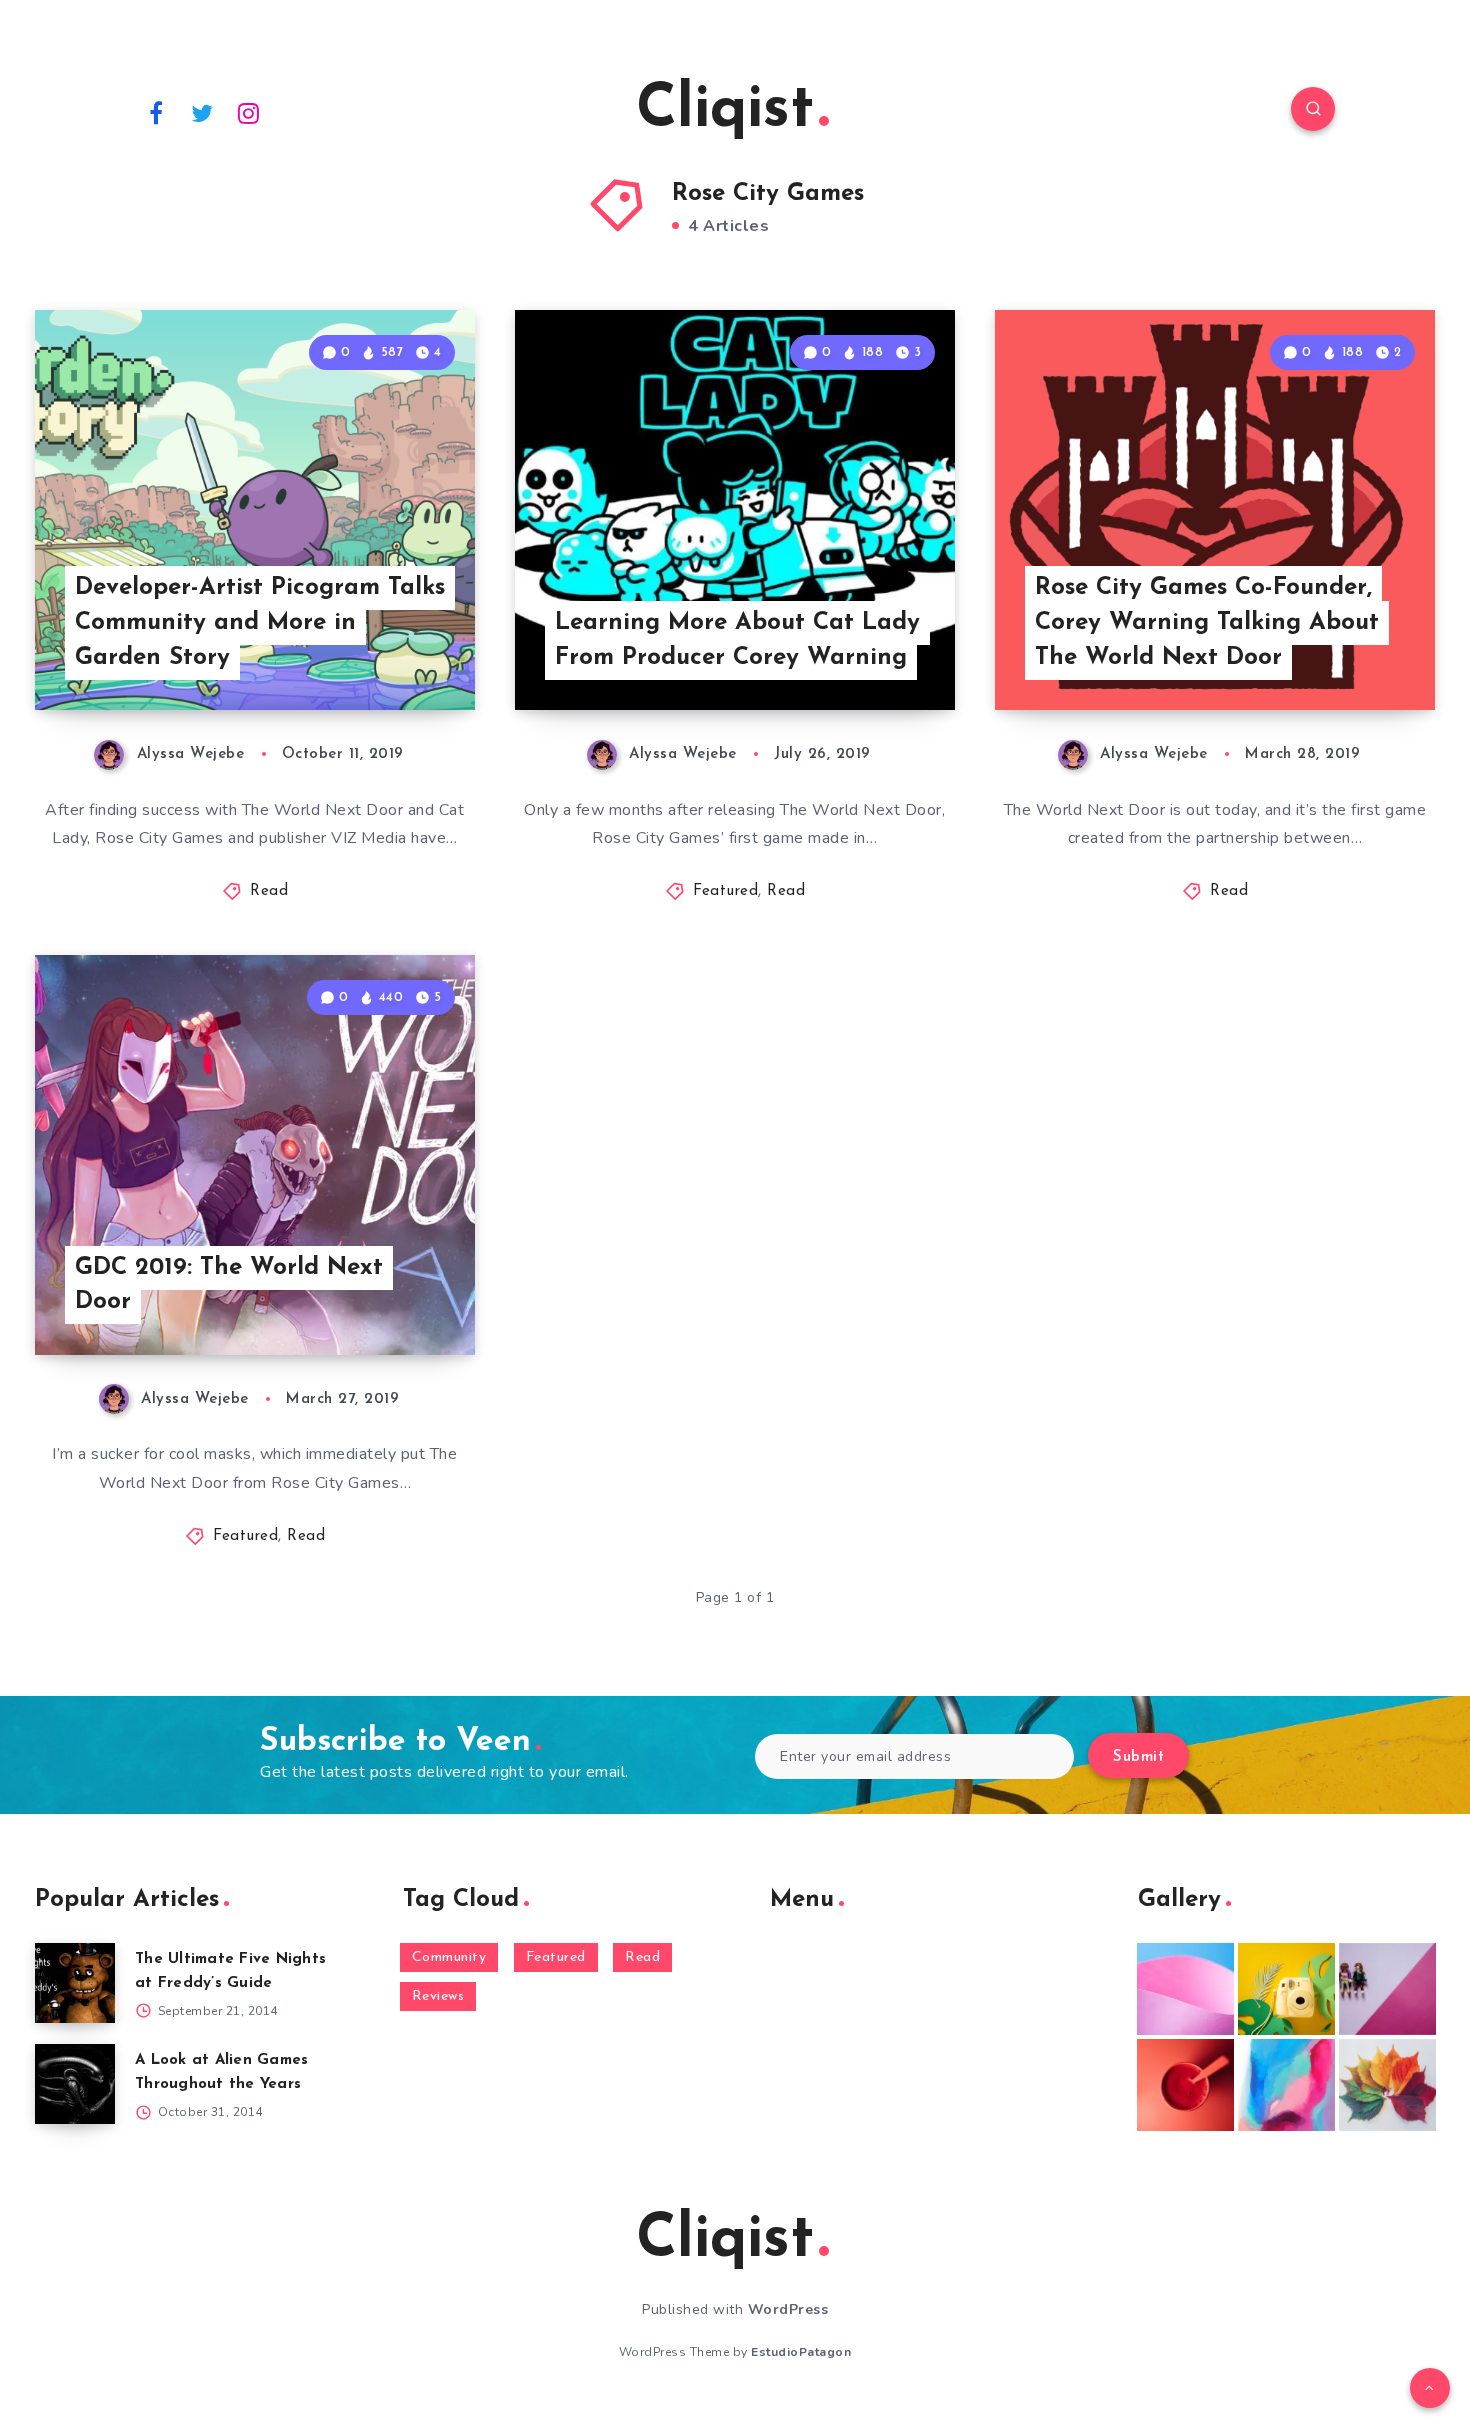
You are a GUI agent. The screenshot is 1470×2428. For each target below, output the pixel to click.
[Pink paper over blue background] (1185, 1989)
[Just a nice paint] (1286, 2085)
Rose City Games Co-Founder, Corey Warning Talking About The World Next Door (1207, 623)
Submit (1138, 1757)
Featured (725, 891)
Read (269, 891)
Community (449, 1957)
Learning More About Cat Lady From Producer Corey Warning (737, 640)
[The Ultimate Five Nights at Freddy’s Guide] (75, 1983)
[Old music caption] (1387, 1989)
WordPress (788, 2309)
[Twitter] (203, 112)
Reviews (438, 1996)
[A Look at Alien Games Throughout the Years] (75, 2084)
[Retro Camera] (1286, 1989)
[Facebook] (156, 112)
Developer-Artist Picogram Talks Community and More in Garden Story (260, 623)
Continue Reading (381, 651)
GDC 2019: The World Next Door (229, 1285)
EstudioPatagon (801, 2352)
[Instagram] (249, 112)
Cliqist (725, 111)
